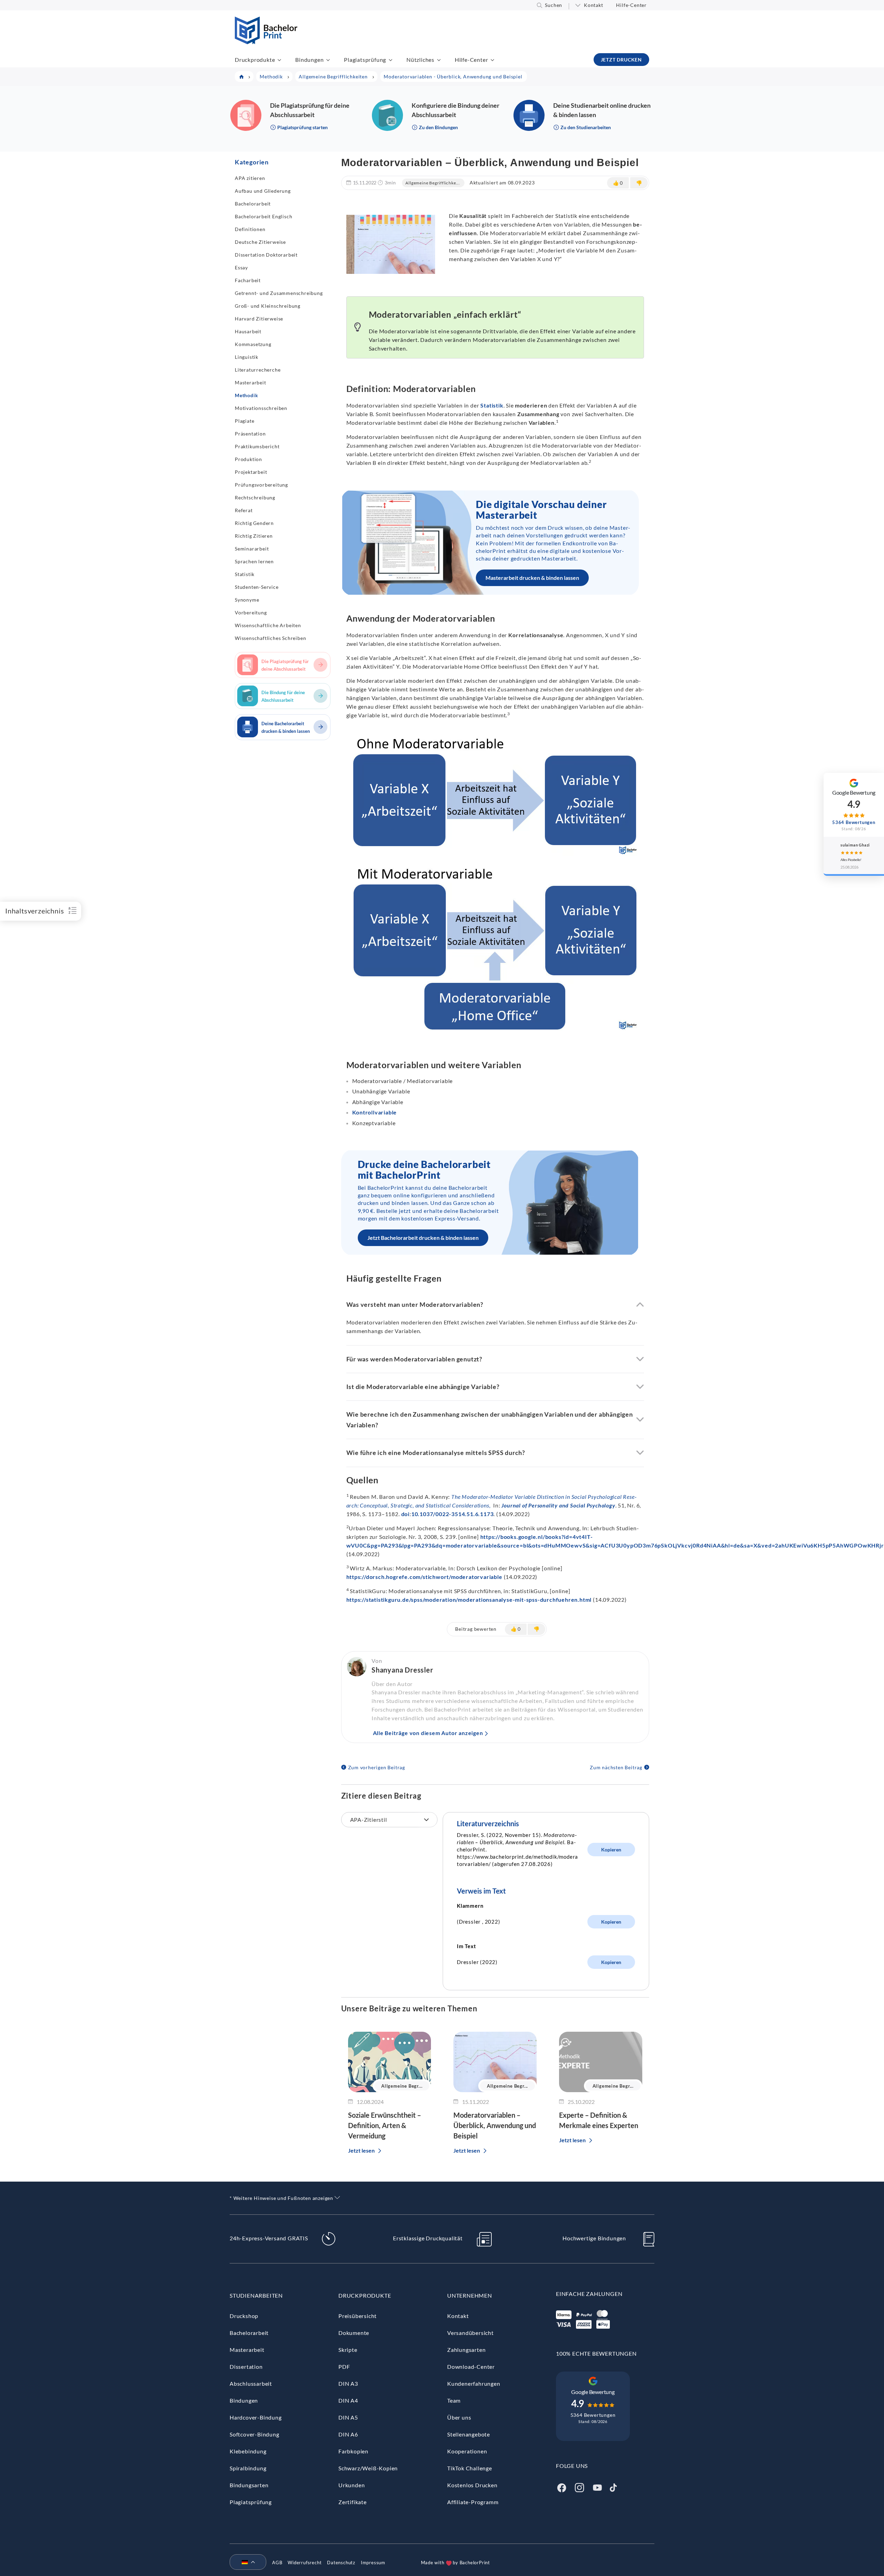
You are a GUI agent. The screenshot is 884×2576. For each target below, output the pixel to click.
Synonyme (247, 600)
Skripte (348, 2350)
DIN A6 (348, 2434)
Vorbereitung (251, 612)
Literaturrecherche (258, 370)
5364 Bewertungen (593, 2415)
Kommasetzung (253, 344)
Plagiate (244, 421)
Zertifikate (353, 2502)
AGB (277, 2563)
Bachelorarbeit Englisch (263, 216)
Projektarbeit (251, 472)
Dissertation (246, 2367)
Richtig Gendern (254, 523)
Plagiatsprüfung (365, 60)
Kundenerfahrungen (474, 2383)
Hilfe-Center (631, 5)
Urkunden (352, 2485)
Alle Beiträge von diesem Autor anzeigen (428, 1733)
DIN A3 (348, 2383)
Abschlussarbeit (251, 2383)
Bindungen (309, 60)
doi (405, 1514)
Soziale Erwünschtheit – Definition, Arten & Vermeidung (385, 2125)
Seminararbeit (252, 549)
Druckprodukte (255, 60)
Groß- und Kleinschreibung (268, 306)
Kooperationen (467, 2451)
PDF (344, 2367)
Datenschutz (341, 2563)
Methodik (246, 395)
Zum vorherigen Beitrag (377, 1767)
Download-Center (471, 2367)
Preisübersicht (358, 2316)
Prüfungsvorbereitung (261, 485)
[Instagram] (579, 2487)
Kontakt (594, 5)
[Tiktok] (613, 2487)
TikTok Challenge (470, 2468)
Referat (244, 510)
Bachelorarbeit (253, 204)
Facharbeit (248, 280)
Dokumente (354, 2333)
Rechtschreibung (255, 497)
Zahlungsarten (466, 2350)
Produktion (248, 459)
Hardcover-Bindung (256, 2417)
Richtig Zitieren (254, 536)
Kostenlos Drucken (472, 2485)
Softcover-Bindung (254, 2434)
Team (454, 2400)
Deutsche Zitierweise (260, 242)
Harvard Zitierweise (259, 319)
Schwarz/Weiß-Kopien (368, 2468)
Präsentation (250, 434)
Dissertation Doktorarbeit (266, 255)
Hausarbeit (248, 331)
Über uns (459, 2417)
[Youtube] (597, 2487)
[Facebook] (561, 2487)
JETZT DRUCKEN (621, 60)
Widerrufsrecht (305, 2563)
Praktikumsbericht (257, 446)
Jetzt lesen (361, 2150)
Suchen (554, 5)
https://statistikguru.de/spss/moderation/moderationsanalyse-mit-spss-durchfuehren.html (470, 1600)
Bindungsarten (249, 2485)
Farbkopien (353, 2451)
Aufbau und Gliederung (263, 191)
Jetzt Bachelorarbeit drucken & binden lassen (423, 1238)
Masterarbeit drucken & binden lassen (532, 578)
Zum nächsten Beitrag (616, 1767)
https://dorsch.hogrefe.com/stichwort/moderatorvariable (424, 1577)
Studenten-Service (257, 587)
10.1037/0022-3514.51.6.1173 (453, 1514)
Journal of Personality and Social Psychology (558, 1505)
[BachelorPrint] (266, 42)
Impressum (373, 2563)
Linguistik (247, 357)
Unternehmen (470, 2295)
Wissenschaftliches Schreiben (270, 638)
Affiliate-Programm (473, 2502)
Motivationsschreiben (261, 408)
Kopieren (611, 1850)
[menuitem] (245, 2563)
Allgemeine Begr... (402, 2086)
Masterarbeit (251, 382)
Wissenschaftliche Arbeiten (268, 625)
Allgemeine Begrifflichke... (433, 183)
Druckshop (244, 2316)
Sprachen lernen (254, 561)
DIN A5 (348, 2417)
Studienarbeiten (256, 2295)
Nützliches (420, 60)
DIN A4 (348, 2400)
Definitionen (250, 229)
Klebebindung (248, 2451)
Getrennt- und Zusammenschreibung (279, 293)
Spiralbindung (248, 2468)
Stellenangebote (469, 2434)
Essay (241, 267)
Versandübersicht (470, 2333)
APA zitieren (250, 178)
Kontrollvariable (375, 1112)
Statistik (245, 574)
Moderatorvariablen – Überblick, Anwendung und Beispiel (495, 2125)
